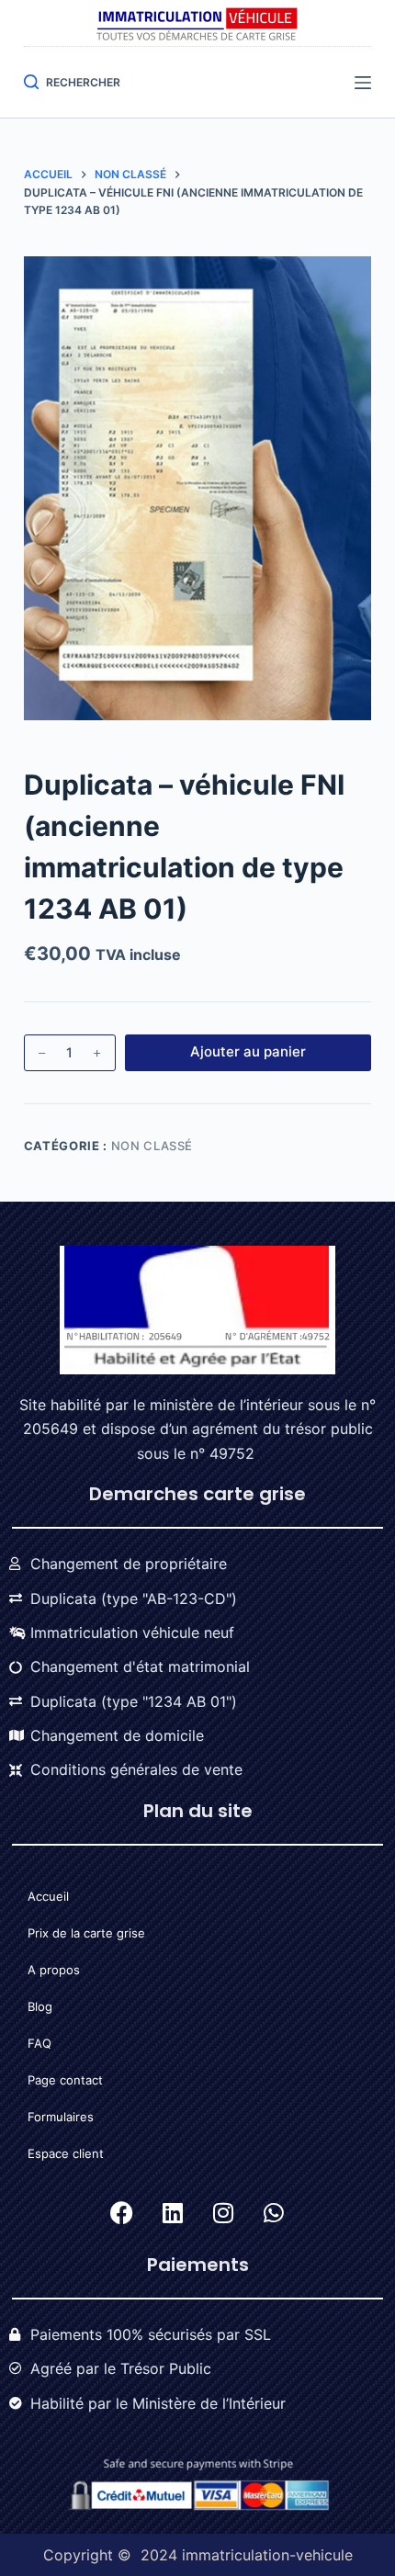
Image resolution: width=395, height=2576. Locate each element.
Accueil (48, 1896)
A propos (54, 1970)
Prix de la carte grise (86, 1933)
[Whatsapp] (274, 2213)
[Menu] (363, 83)
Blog (40, 2006)
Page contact (65, 2080)
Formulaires (61, 2117)
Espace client (66, 2153)
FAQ (39, 2043)
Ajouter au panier (248, 1051)
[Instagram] (223, 2213)
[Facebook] (122, 2213)
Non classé (152, 1146)
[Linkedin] (173, 2213)
